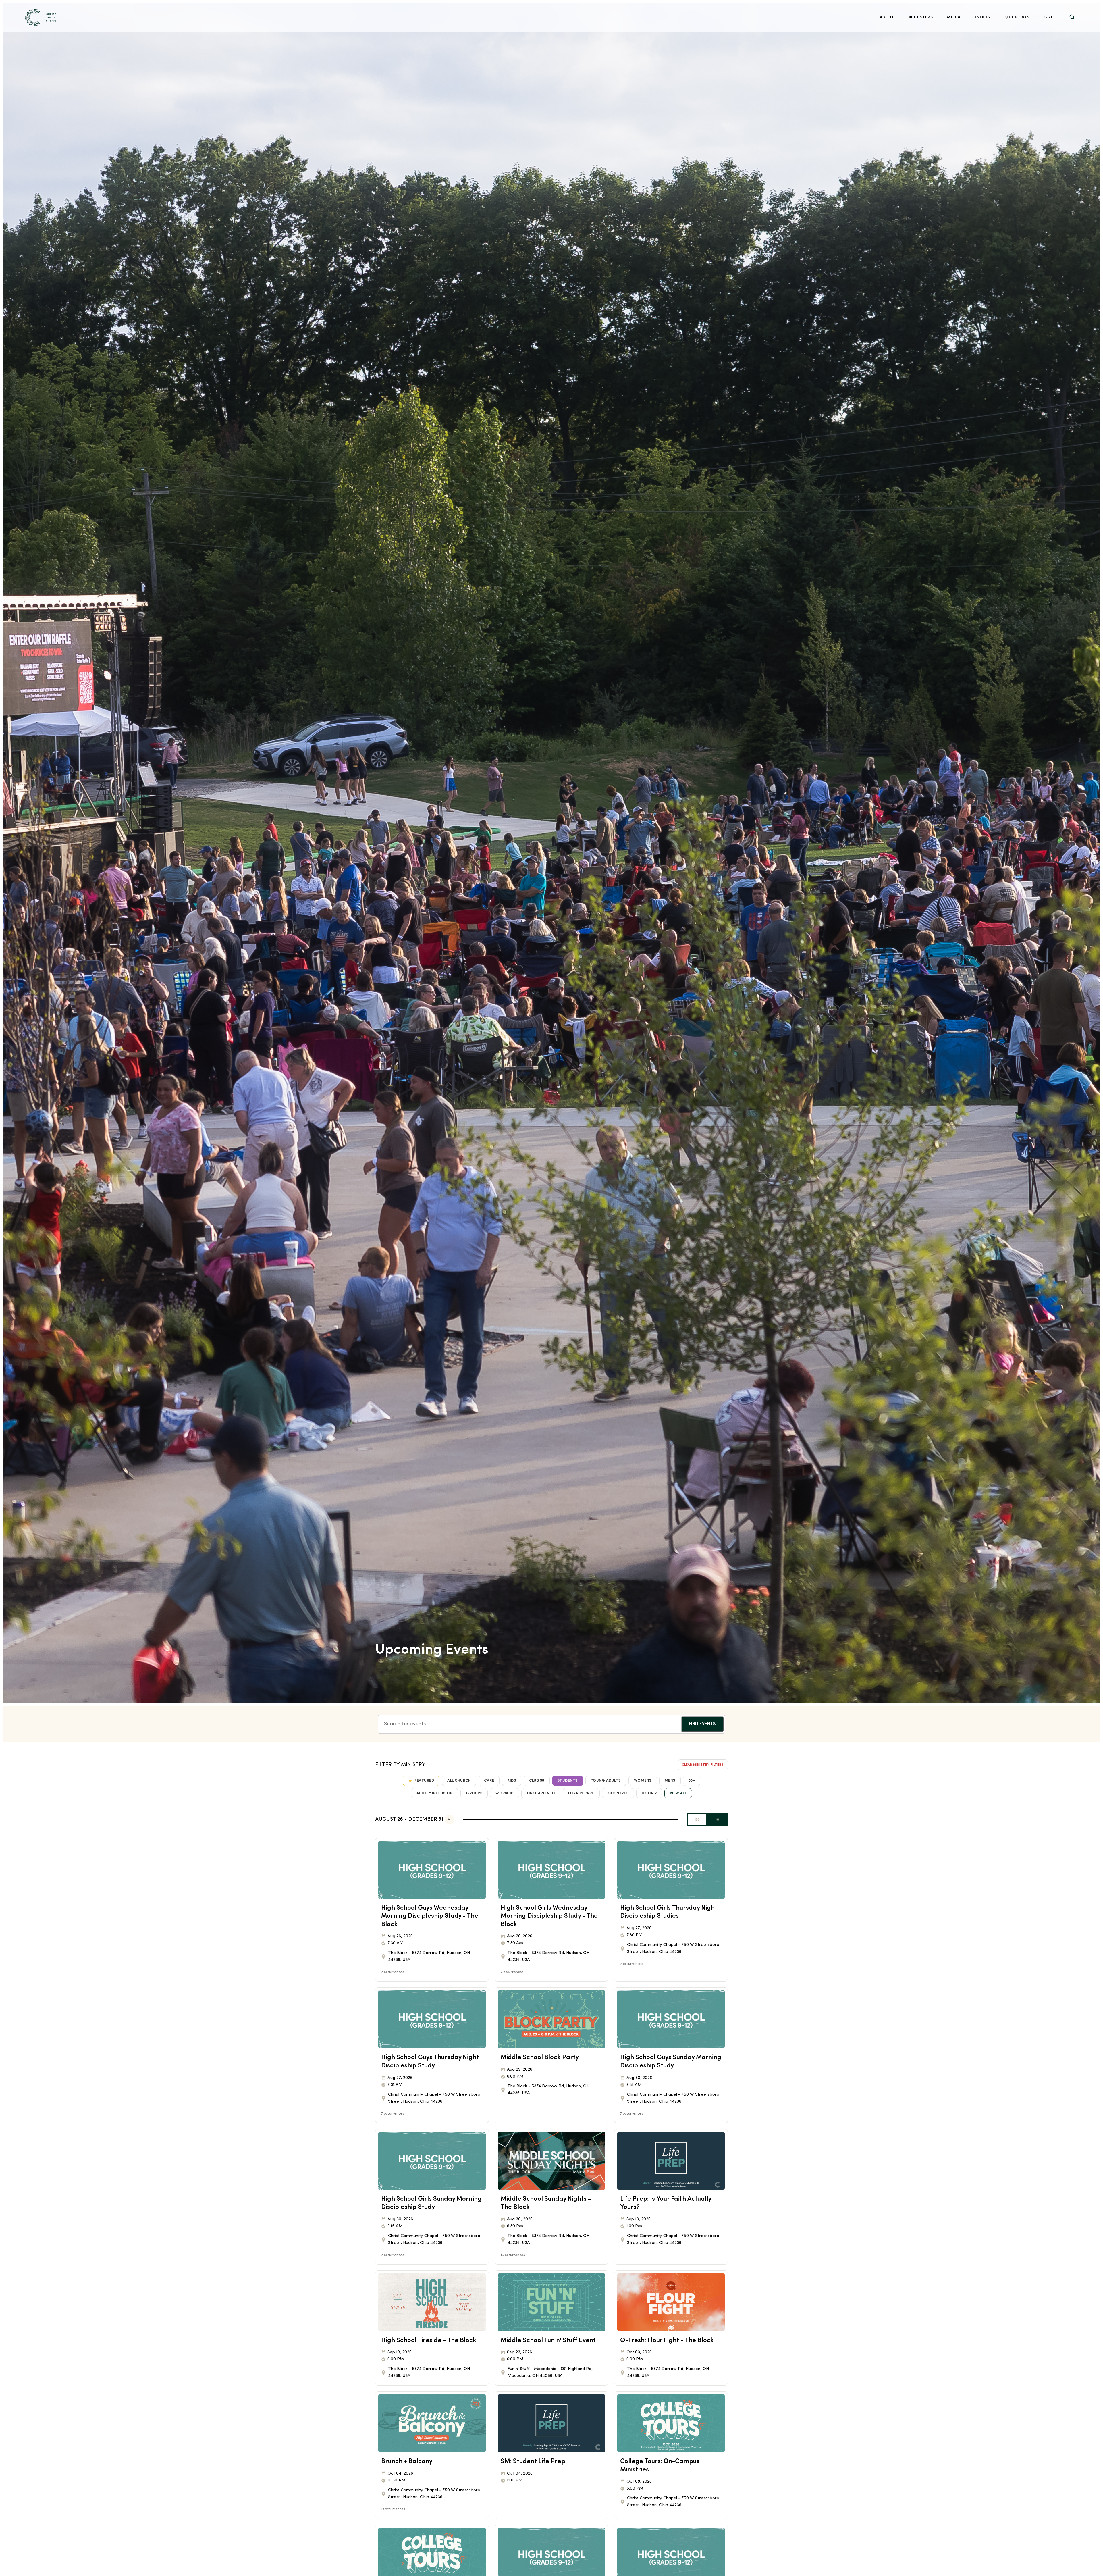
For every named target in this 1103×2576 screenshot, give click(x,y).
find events (702, 1724)
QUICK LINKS (1017, 17)
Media (954, 17)
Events (983, 17)
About (887, 17)
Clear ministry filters (703, 1765)
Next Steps (920, 17)
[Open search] (1072, 17)
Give (1048, 17)
